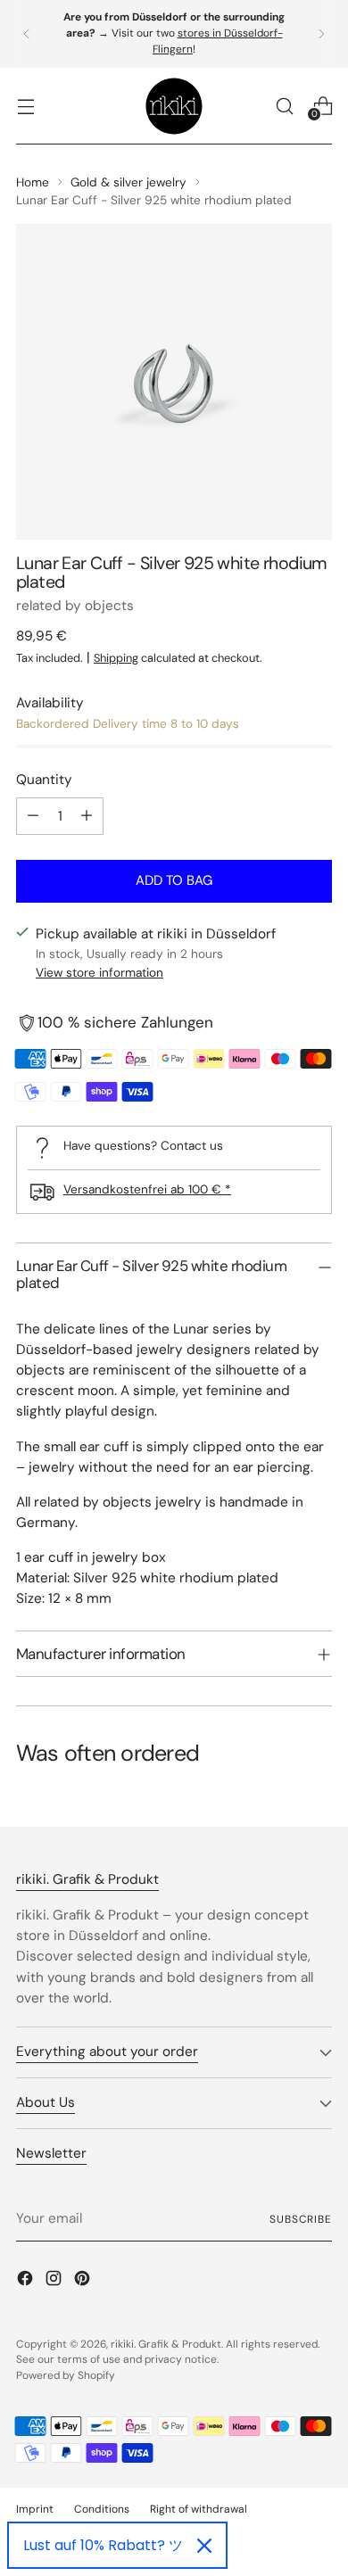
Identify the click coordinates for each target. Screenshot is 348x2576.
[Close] (204, 2546)
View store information (99, 972)
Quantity (44, 780)
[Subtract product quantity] (33, 816)
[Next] (321, 34)
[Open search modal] (284, 106)
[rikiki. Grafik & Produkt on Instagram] (55, 2281)
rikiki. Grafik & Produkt (166, 2344)
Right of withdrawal (199, 2509)
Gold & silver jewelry (128, 182)
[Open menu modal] (25, 106)
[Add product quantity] (87, 816)
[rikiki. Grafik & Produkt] (174, 106)
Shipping (116, 658)
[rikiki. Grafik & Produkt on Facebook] (27, 2281)
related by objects (75, 606)
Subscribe (301, 2219)
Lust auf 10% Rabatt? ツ (103, 2545)
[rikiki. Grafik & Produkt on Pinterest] (84, 2281)
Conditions (102, 2509)
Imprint (35, 2509)
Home (33, 182)
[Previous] (27, 34)
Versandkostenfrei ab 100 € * (147, 1189)
